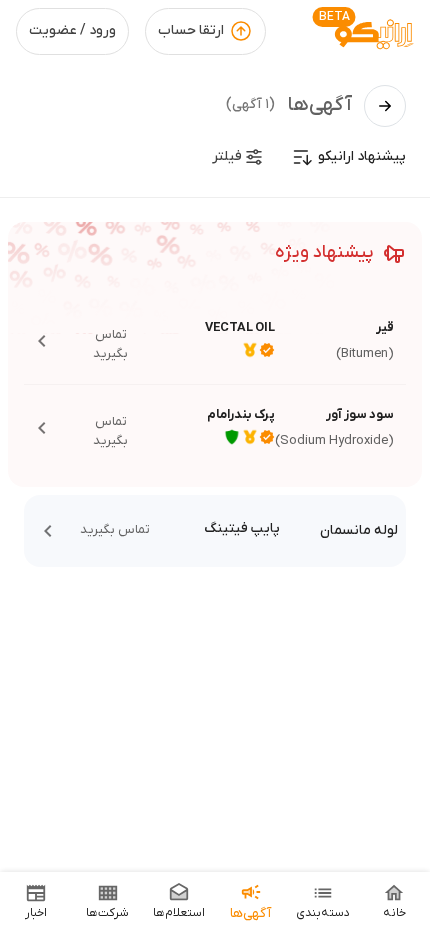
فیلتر (227, 156)
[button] (215, 341)
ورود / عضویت (72, 30)
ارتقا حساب (191, 30)
